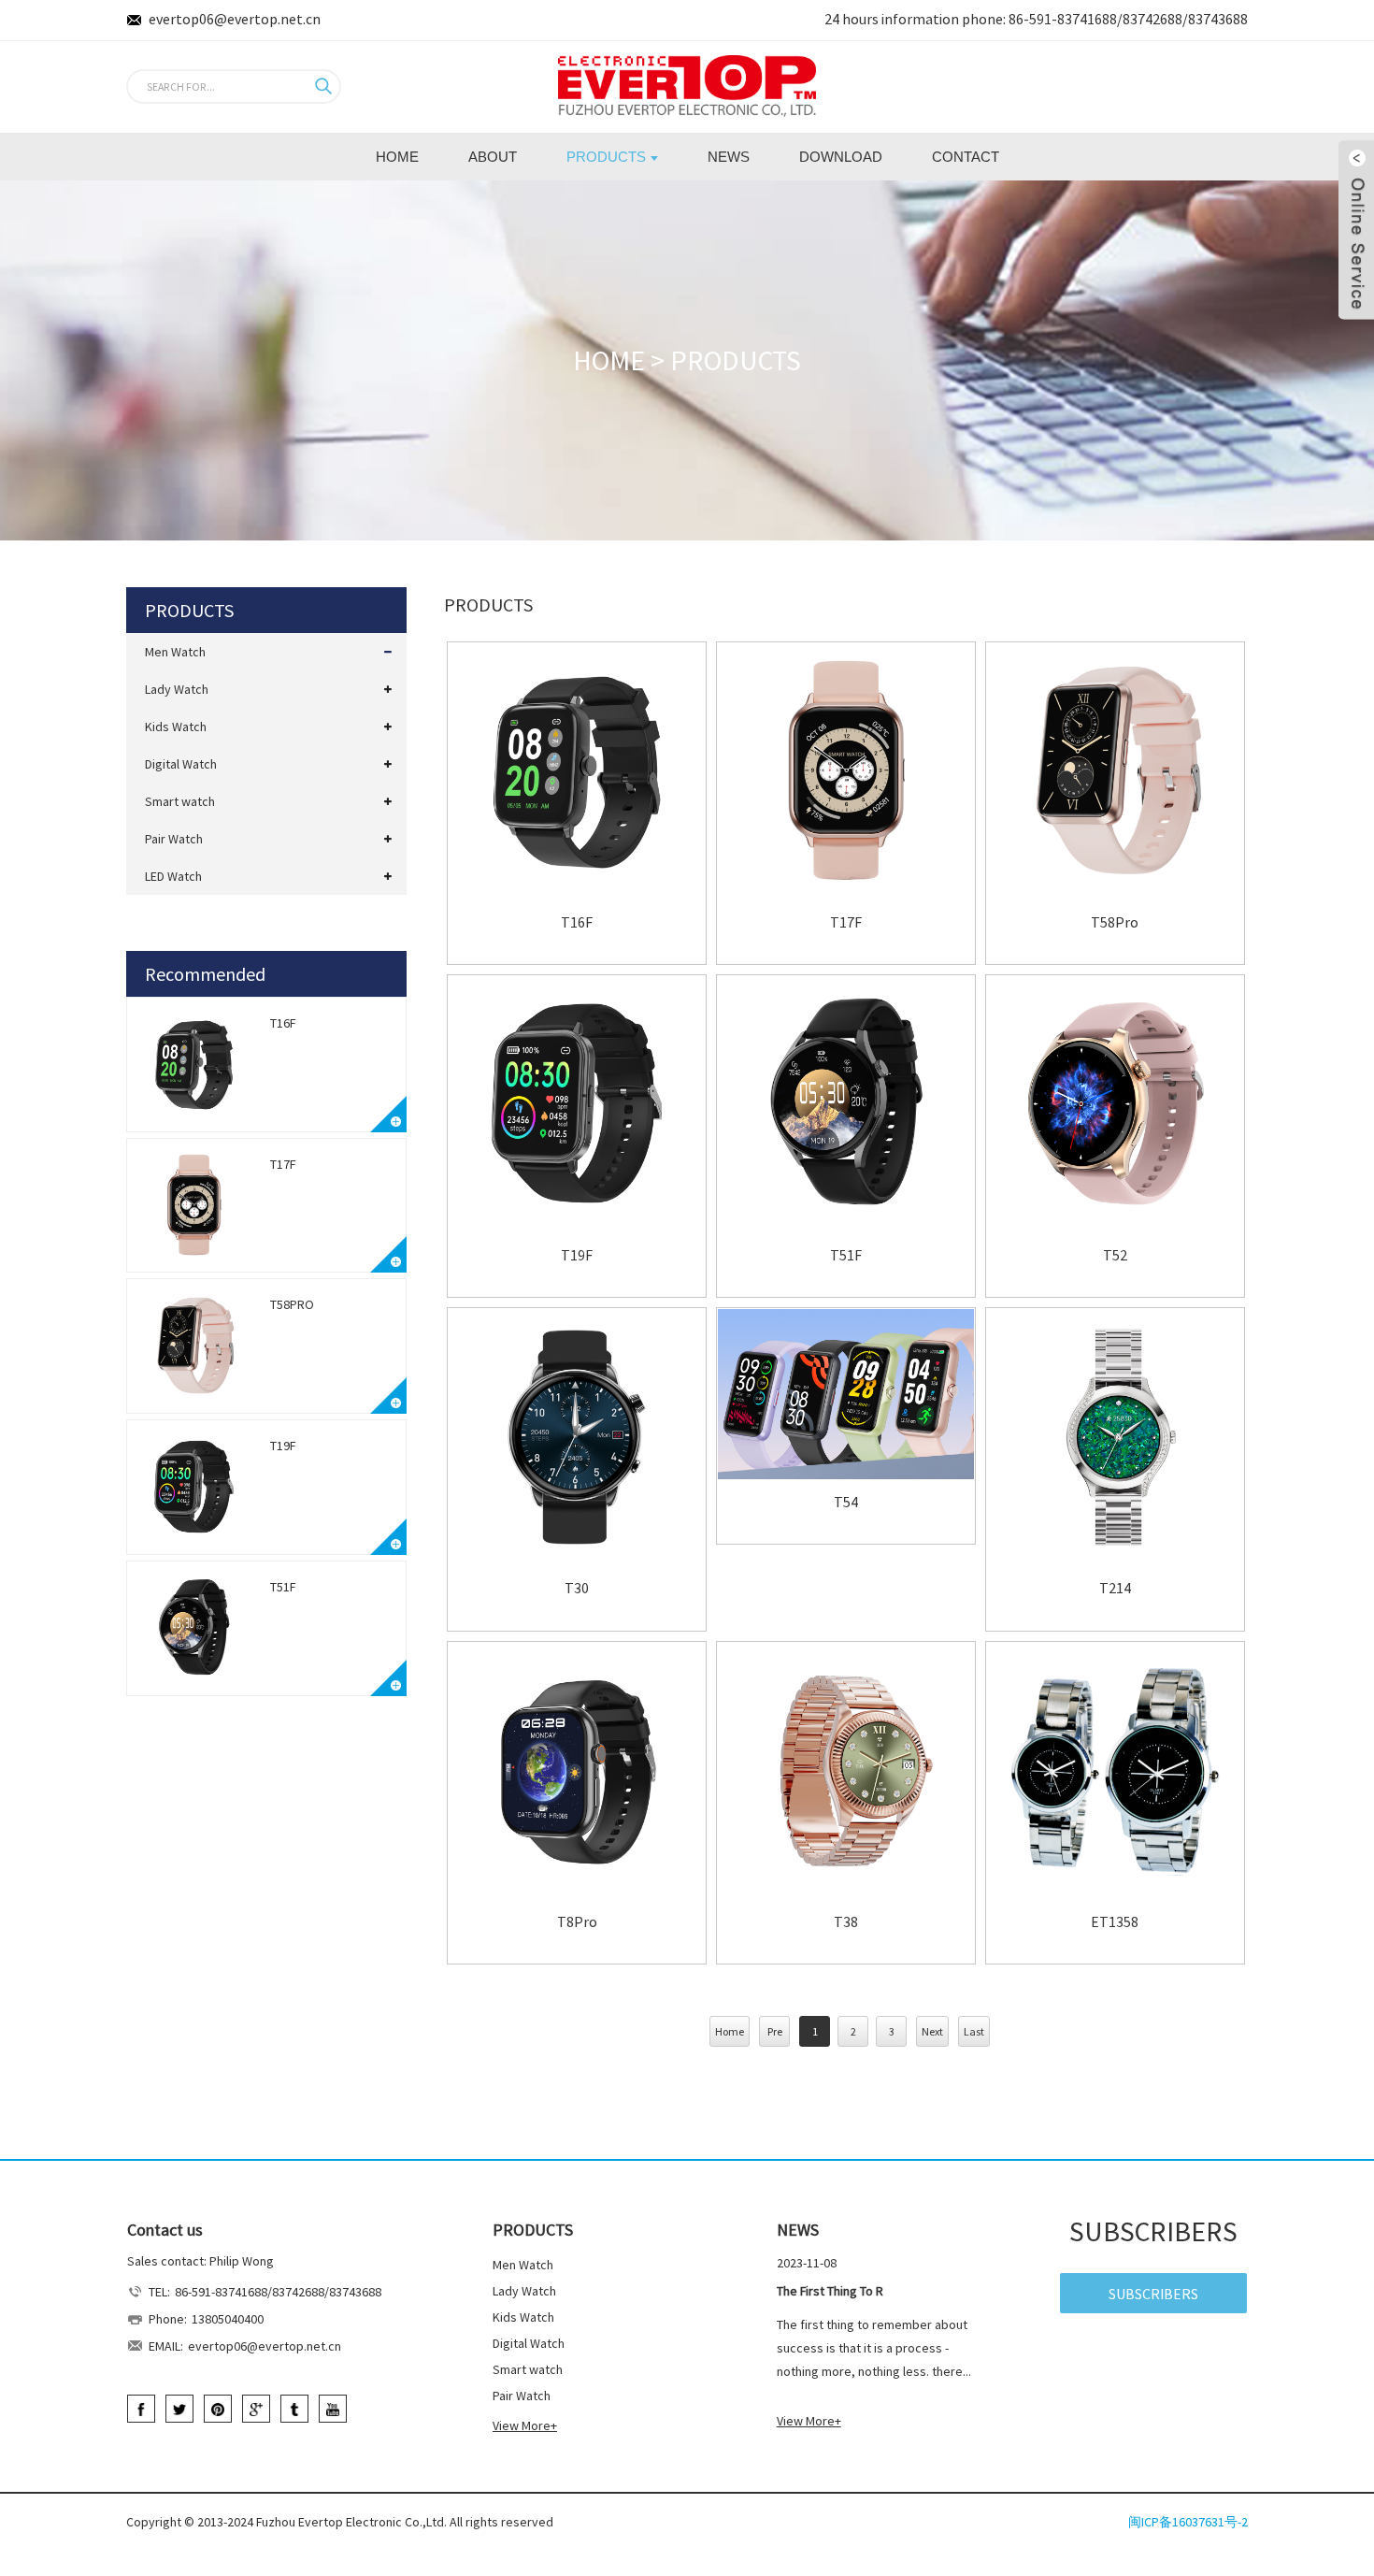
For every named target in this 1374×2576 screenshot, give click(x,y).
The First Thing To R (830, 2291)
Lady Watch (177, 689)
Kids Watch (176, 727)
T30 (577, 1588)
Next (932, 2031)
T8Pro (577, 1922)
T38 (846, 1922)
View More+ (525, 2425)
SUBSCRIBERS (1153, 2294)
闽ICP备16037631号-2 (1188, 2522)
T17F (283, 1164)
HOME (609, 360)
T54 (846, 1502)
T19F (283, 1446)
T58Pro (292, 1304)
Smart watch (180, 801)
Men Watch (175, 652)
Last (974, 2031)
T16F (283, 1023)
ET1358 (1115, 1922)
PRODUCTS (736, 360)
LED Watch (173, 876)
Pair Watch (174, 839)
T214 (1115, 1588)
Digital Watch (181, 764)
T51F (283, 1587)
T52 (1115, 1255)
